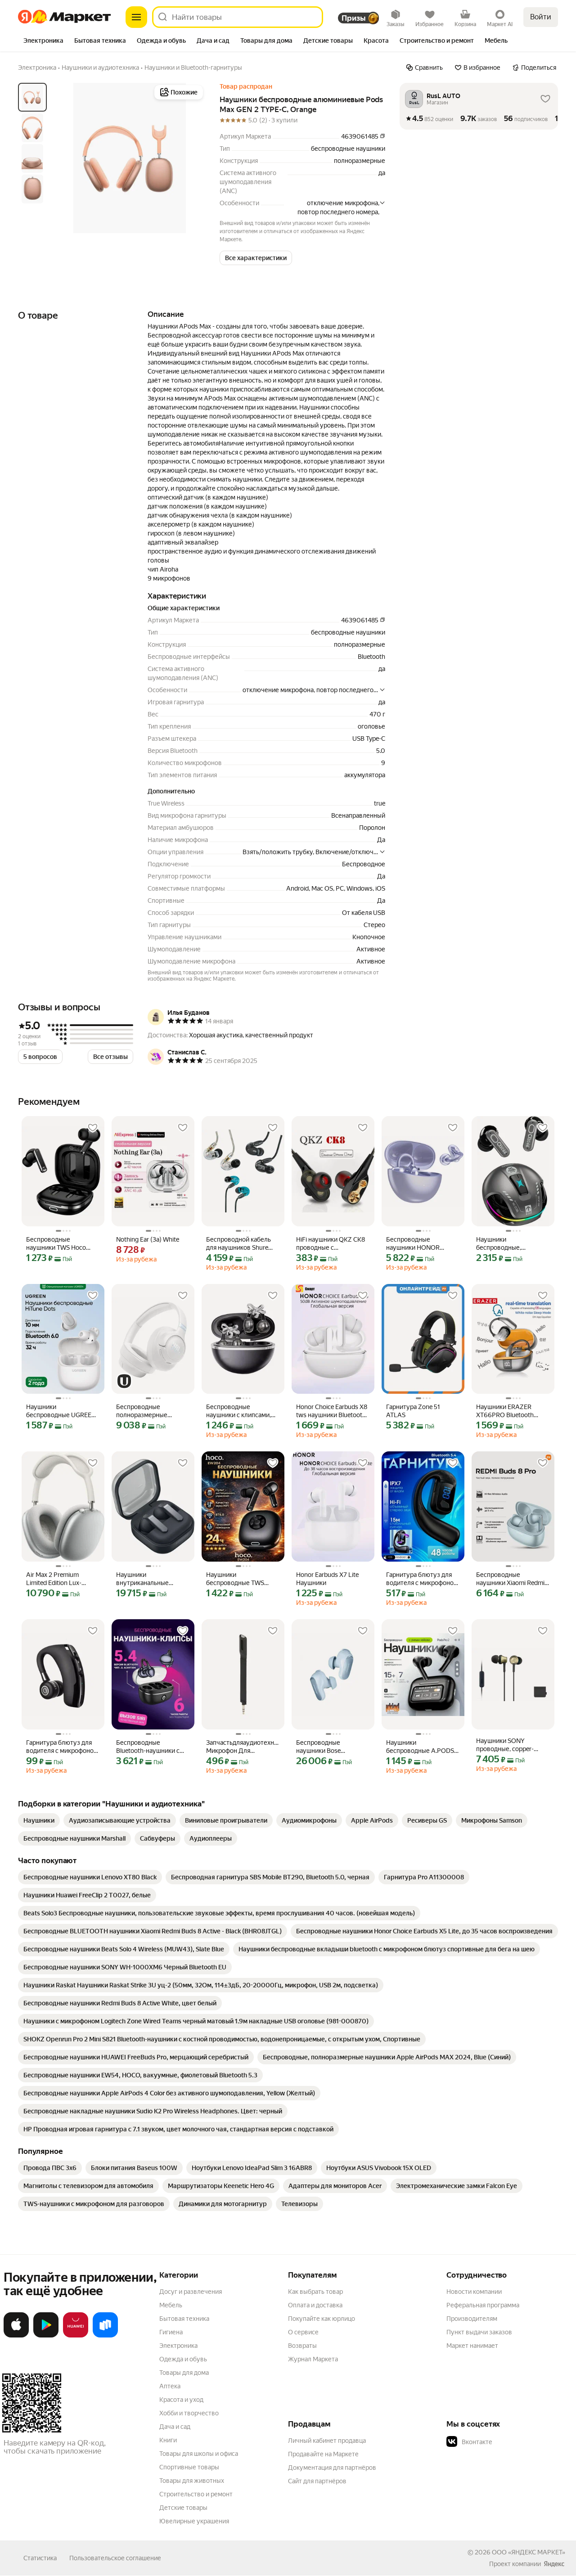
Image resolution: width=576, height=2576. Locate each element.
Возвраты (302, 2346)
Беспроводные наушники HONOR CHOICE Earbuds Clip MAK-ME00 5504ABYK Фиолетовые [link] (420, 1244)
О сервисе (303, 2332)
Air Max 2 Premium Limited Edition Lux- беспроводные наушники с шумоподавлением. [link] (55, 1579)
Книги (168, 2440)
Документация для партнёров (332, 2468)
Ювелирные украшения (194, 2521)
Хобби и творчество (189, 2413)
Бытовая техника (184, 2319)
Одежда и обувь (183, 2359)
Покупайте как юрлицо (322, 2319)
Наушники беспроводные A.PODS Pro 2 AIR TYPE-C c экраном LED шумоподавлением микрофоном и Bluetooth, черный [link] (423, 1747)
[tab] (43, 41)
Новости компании (474, 2292)
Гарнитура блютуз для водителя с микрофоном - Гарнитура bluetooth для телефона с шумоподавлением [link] (62, 1747)
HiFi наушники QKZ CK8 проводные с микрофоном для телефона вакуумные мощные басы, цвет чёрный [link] (331, 1244)
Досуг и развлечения (191, 2292)
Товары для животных (192, 2481)
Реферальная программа (483, 2305)
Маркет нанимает (472, 2346)
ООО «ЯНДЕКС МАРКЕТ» (529, 2552)
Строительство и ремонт (196, 2494)
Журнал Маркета (313, 2359)
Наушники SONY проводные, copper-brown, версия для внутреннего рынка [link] (505, 1745)
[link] (39, 1820)
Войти (541, 17)
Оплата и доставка (315, 2305)
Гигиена (171, 2332)
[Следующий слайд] (191, 158)
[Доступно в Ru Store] (105, 2336)
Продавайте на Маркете (323, 2454)
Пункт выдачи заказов (479, 2332)
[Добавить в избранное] (93, 1128)
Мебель (171, 2305)
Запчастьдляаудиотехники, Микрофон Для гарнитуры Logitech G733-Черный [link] (243, 1747)
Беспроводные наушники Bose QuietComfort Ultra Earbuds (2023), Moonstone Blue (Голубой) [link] (323, 1747)
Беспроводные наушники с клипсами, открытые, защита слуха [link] (242, 1411)
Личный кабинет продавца (327, 2441)
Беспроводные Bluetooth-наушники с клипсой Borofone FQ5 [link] (149, 1747)
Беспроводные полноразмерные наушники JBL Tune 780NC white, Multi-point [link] (151, 1411)
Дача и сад (175, 2427)
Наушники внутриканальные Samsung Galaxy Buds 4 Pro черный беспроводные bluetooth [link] (152, 1579)
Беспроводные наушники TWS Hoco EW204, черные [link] (56, 1244)
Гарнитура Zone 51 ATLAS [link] (413, 1411)
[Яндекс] (554, 2564)
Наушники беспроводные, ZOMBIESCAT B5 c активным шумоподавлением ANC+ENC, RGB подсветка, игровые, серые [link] (506, 1244)
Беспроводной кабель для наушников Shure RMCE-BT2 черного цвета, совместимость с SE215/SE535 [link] (241, 1244)
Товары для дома (184, 2373)
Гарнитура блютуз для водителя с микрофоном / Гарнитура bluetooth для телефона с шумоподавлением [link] (422, 1579)
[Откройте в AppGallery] (76, 2336)
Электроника (178, 2346)
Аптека (170, 2386)
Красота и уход (181, 2400)
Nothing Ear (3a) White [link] (148, 1239)
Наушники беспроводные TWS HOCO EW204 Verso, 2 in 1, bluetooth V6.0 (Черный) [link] (241, 1579)
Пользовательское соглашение (115, 2558)
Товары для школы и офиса (199, 2454)
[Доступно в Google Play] (46, 2336)
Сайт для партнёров (317, 2481)
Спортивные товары (189, 2467)
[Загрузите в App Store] (16, 2336)
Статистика (40, 2558)
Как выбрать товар (315, 2292)
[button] (256, 258)
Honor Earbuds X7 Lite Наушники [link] (327, 1579)
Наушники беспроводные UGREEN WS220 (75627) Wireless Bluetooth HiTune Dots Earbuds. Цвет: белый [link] (61, 1411)
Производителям (472, 2319)
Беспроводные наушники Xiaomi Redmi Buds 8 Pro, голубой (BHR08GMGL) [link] (510, 1579)
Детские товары (183, 2508)
